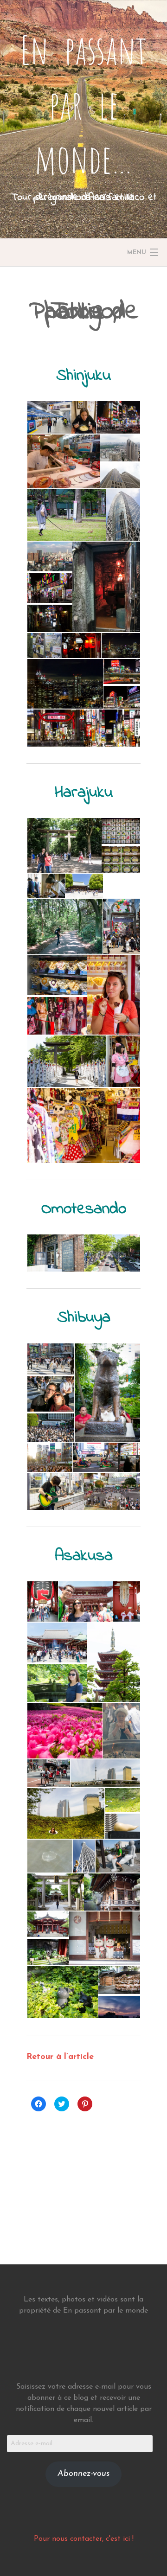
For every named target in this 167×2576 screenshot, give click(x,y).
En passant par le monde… (84, 104)
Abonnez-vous (83, 2474)
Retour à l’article (60, 2057)
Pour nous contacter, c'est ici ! (84, 2539)
